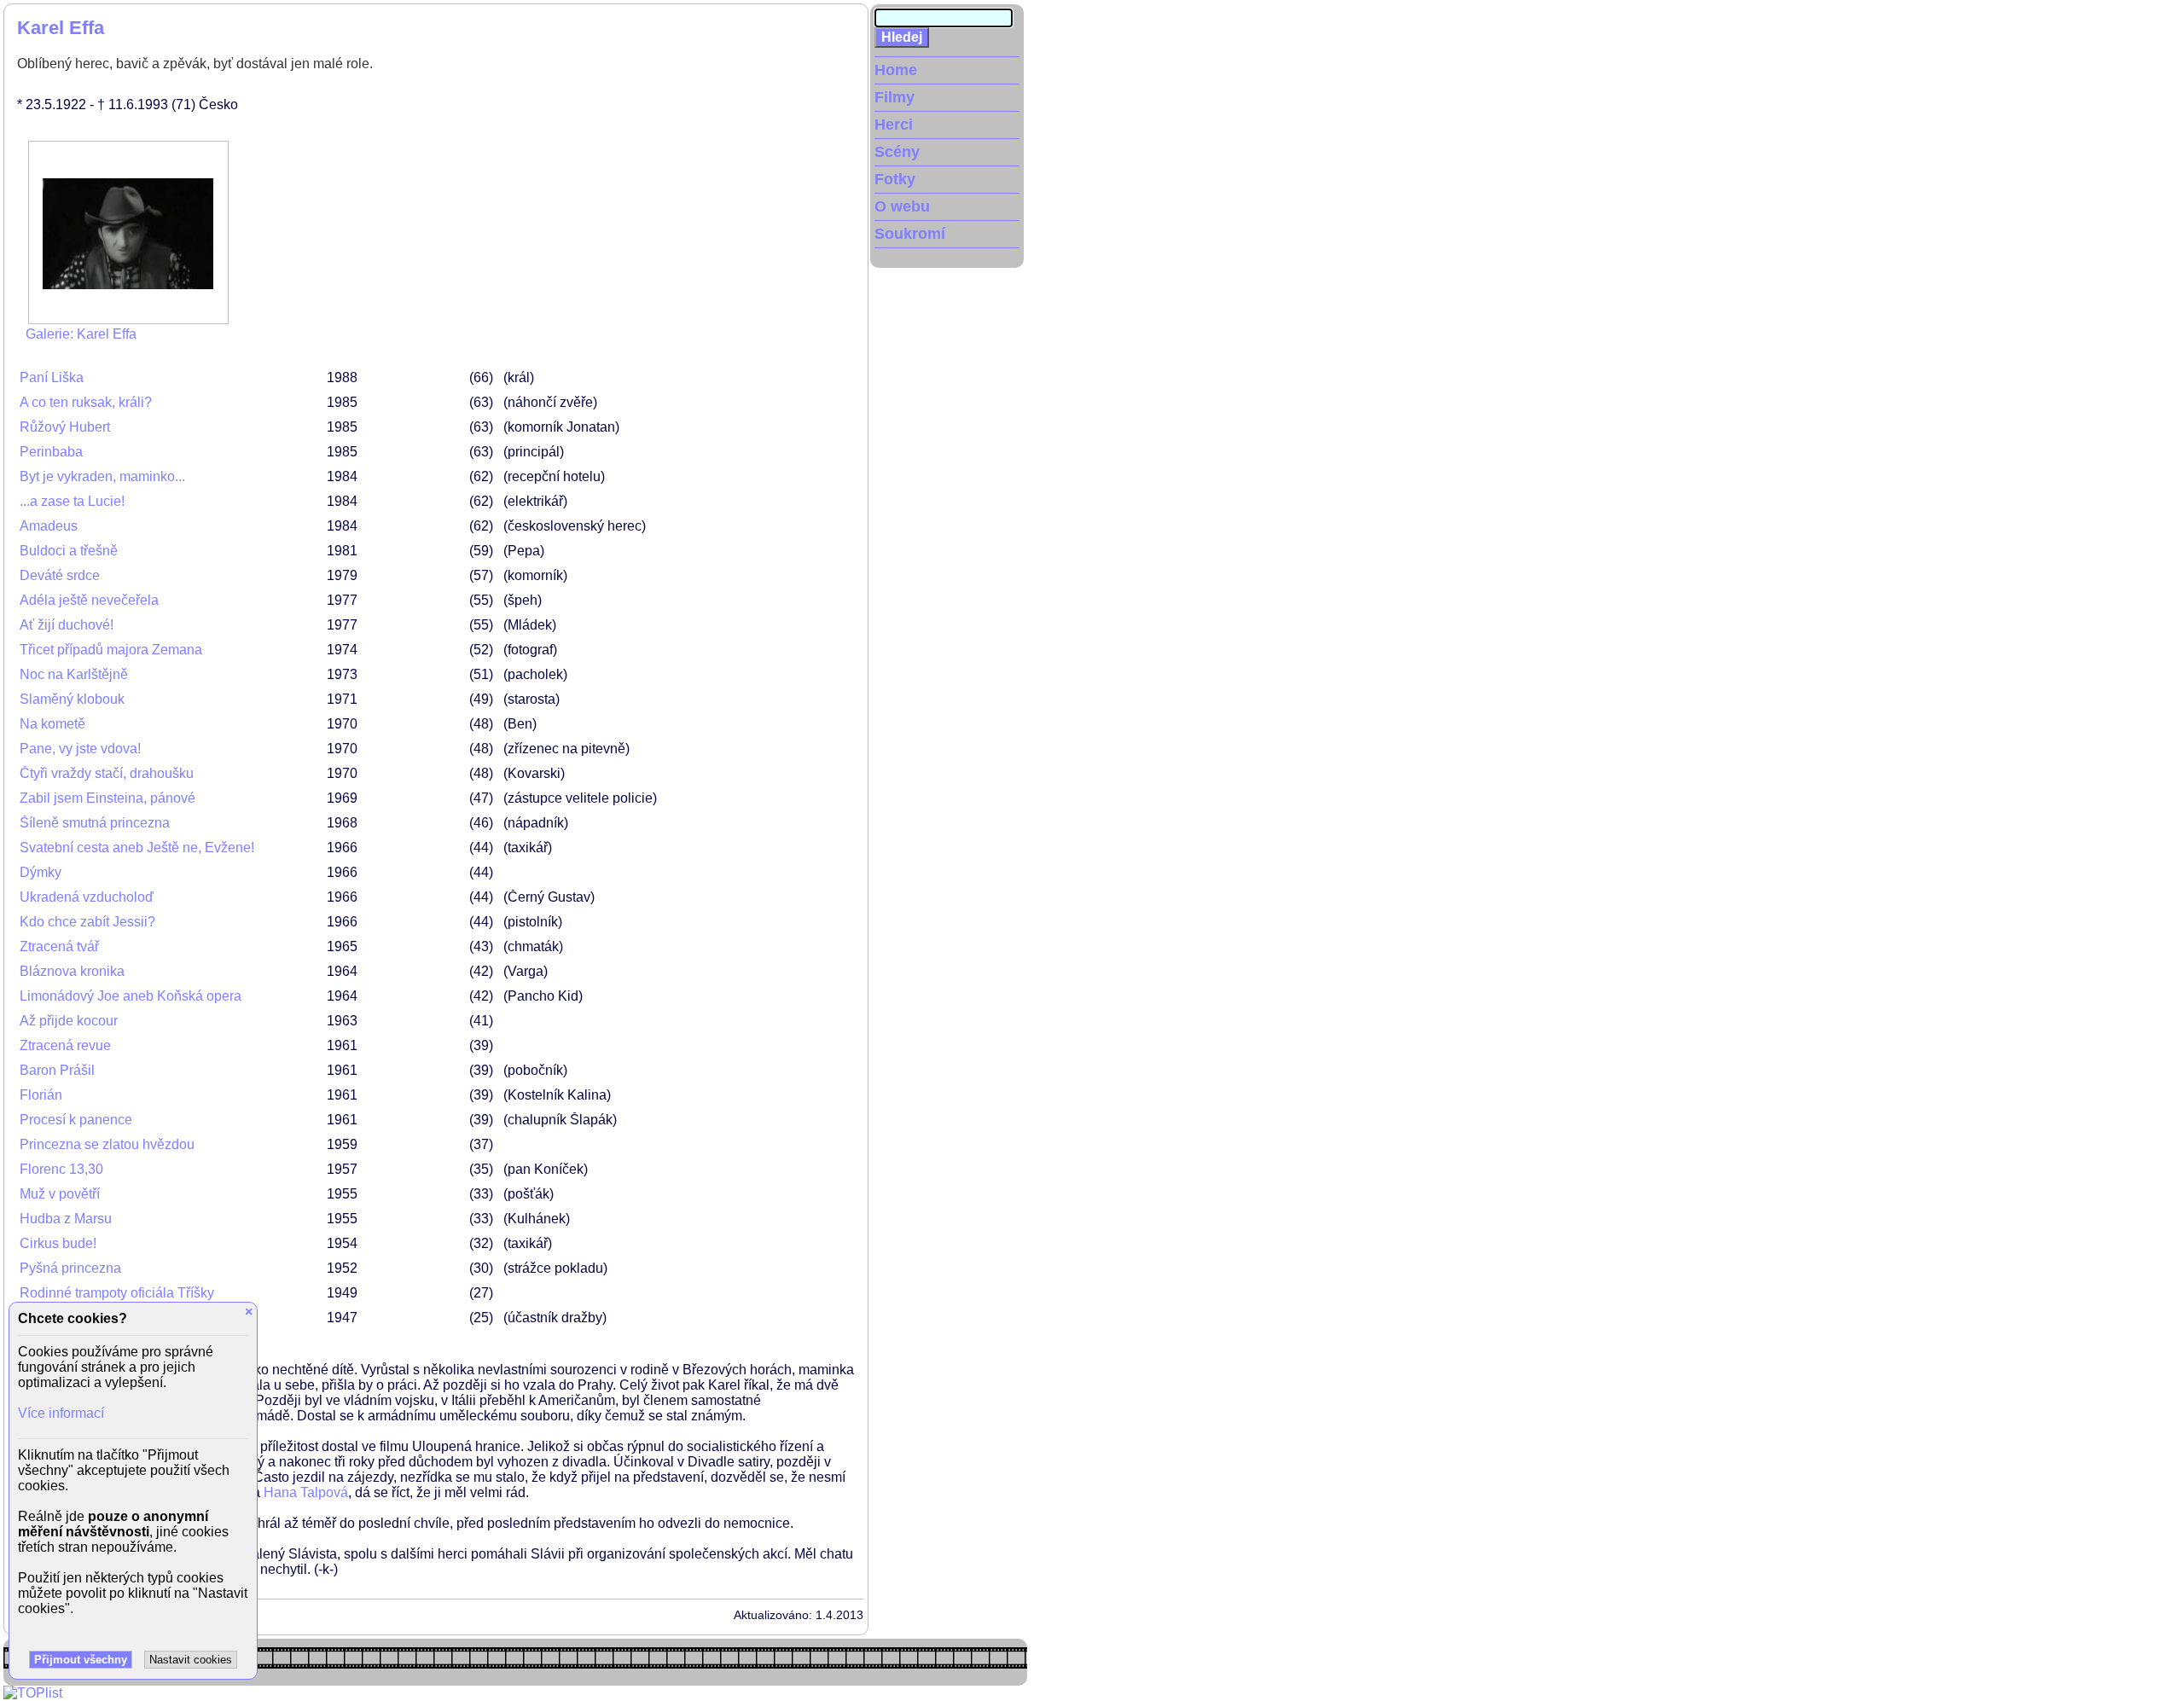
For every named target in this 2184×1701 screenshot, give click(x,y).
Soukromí (910, 234)
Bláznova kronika (72, 971)
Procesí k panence (76, 1120)
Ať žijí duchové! (67, 625)
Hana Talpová (306, 1492)
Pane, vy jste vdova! (80, 749)
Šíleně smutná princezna (95, 823)
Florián (41, 1095)
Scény (897, 152)
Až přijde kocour (69, 1021)
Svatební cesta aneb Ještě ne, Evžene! (137, 848)
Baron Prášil (57, 1070)
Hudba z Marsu (66, 1219)
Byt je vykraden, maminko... (102, 476)
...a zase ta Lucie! (72, 501)
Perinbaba (51, 452)
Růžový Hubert (65, 427)
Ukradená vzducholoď (87, 897)
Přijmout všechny (81, 1660)
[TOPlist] (33, 1693)
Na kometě (52, 724)
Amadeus (49, 526)
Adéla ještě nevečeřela (89, 600)
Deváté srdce (60, 575)
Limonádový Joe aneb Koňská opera (131, 996)
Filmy (895, 97)
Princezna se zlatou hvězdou (107, 1144)
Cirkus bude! (58, 1243)
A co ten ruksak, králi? (86, 402)
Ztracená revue (65, 1045)
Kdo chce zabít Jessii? (87, 922)
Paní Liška (52, 377)
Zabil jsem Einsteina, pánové (107, 798)
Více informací (61, 1413)
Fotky (895, 179)
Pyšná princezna (70, 1268)
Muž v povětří (60, 1194)
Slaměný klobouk (72, 699)
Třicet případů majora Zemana (111, 650)
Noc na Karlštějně (74, 674)
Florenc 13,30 (61, 1169)
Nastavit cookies (191, 1660)
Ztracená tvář (59, 946)
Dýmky (41, 872)
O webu (902, 206)
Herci (894, 125)
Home (896, 70)
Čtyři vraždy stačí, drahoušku (107, 773)
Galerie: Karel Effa (81, 334)
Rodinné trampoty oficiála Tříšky (117, 1293)
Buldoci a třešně (69, 551)
